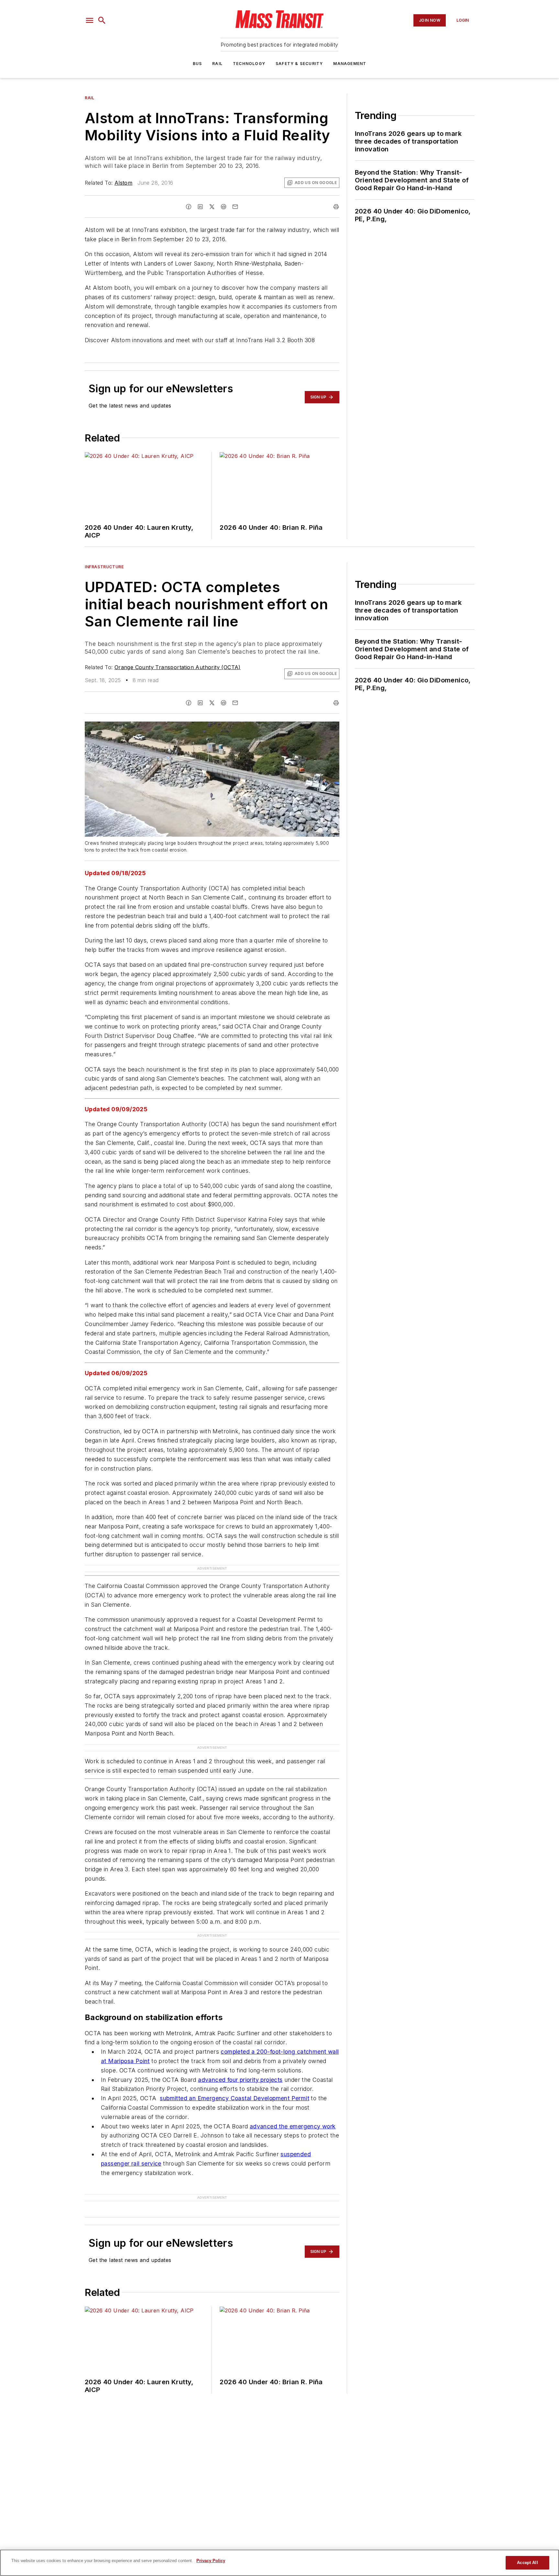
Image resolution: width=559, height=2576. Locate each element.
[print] (336, 207)
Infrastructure (104, 567)
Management (350, 64)
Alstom (123, 183)
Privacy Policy (211, 2561)
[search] (102, 20)
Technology (249, 64)
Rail (217, 64)
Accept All (527, 2563)
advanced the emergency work (293, 2126)
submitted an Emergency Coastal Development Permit (235, 2098)
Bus (197, 64)
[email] (235, 207)
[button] (90, 20)
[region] (279, 2563)
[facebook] (189, 207)
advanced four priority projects (240, 2080)
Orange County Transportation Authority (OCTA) (178, 667)
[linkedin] (200, 207)
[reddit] (224, 207)
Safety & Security (299, 64)
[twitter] (212, 207)
